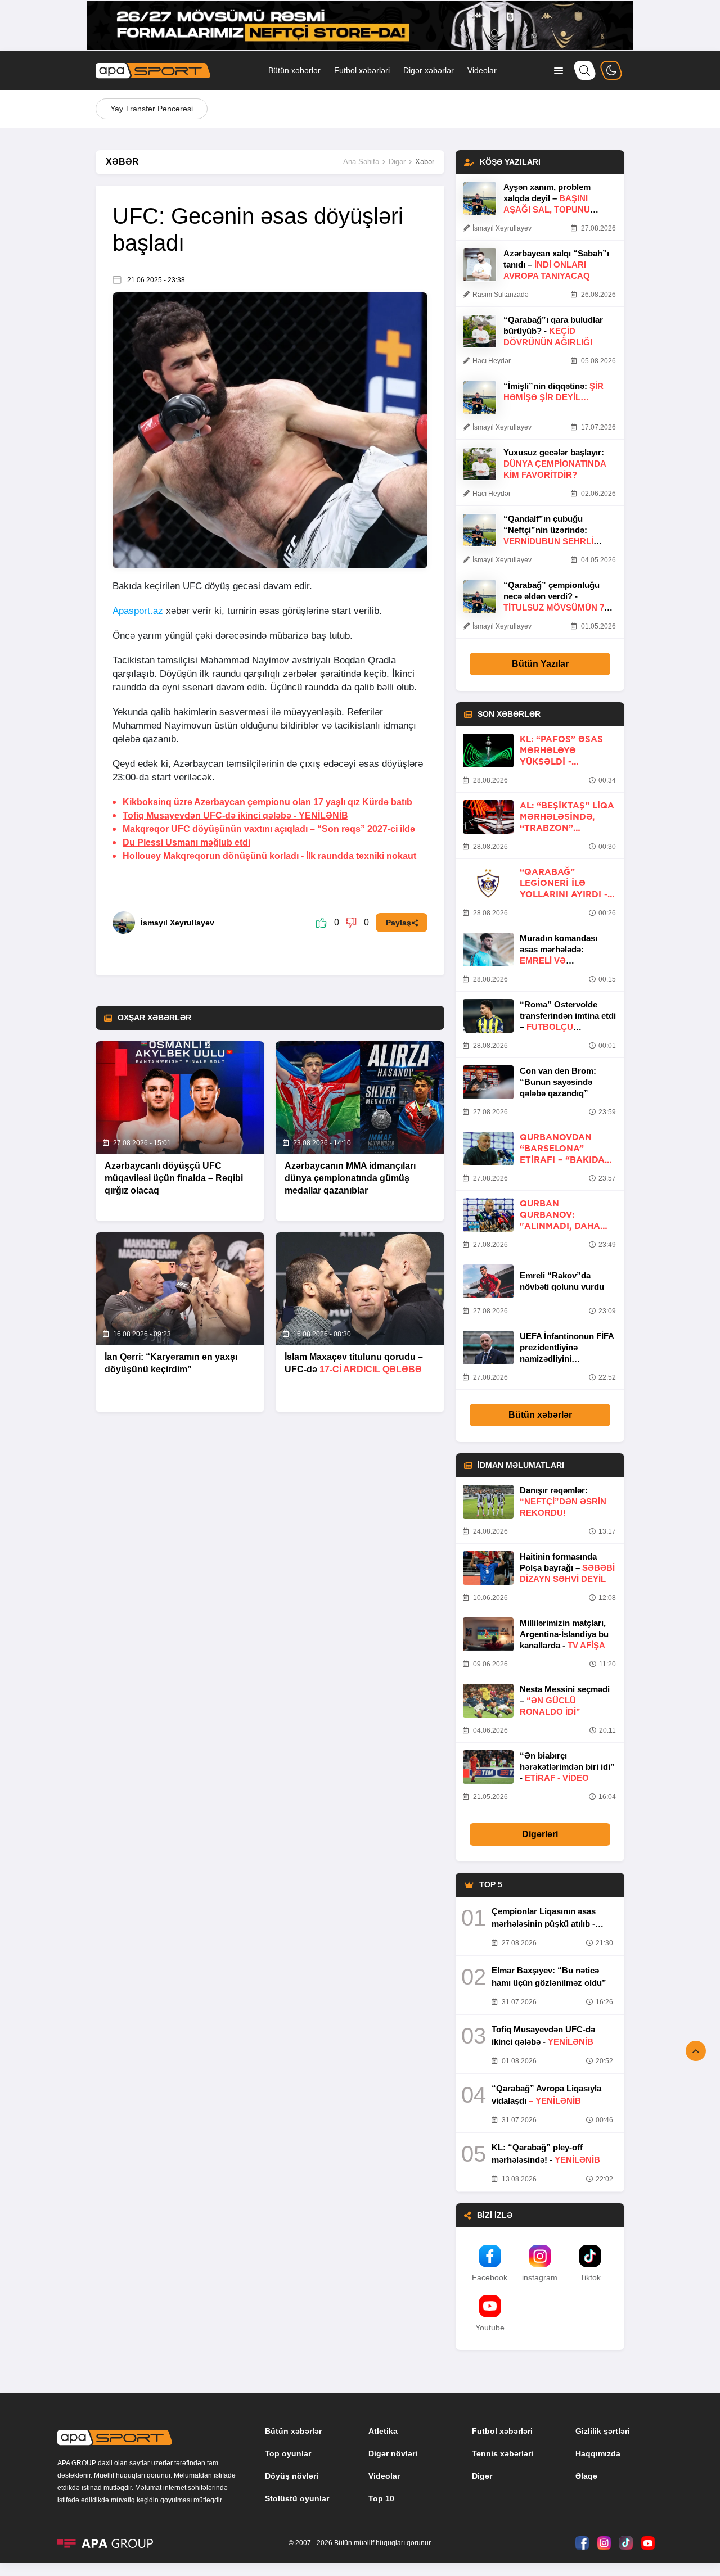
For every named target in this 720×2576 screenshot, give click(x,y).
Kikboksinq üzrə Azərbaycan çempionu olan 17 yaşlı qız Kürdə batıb (267, 802)
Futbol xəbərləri (362, 70)
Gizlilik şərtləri (603, 2431)
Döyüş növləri (292, 2476)
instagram (540, 2277)
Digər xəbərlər (429, 70)
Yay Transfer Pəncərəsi (152, 109)
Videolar (482, 70)
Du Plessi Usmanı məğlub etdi (186, 842)
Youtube (490, 2328)
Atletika (383, 2431)
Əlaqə (586, 2476)
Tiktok (590, 2277)
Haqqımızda (598, 2453)
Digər (397, 162)
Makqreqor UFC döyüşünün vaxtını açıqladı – (269, 829)
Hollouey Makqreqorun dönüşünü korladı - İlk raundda (269, 856)
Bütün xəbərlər (294, 70)
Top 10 (381, 2498)
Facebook (490, 2277)
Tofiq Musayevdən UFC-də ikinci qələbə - (235, 815)
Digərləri (540, 1834)
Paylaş (399, 923)
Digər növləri (393, 2453)
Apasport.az (138, 611)
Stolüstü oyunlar (297, 2498)
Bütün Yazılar (540, 664)
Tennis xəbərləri (503, 2453)
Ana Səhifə (361, 162)
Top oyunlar (288, 2453)
